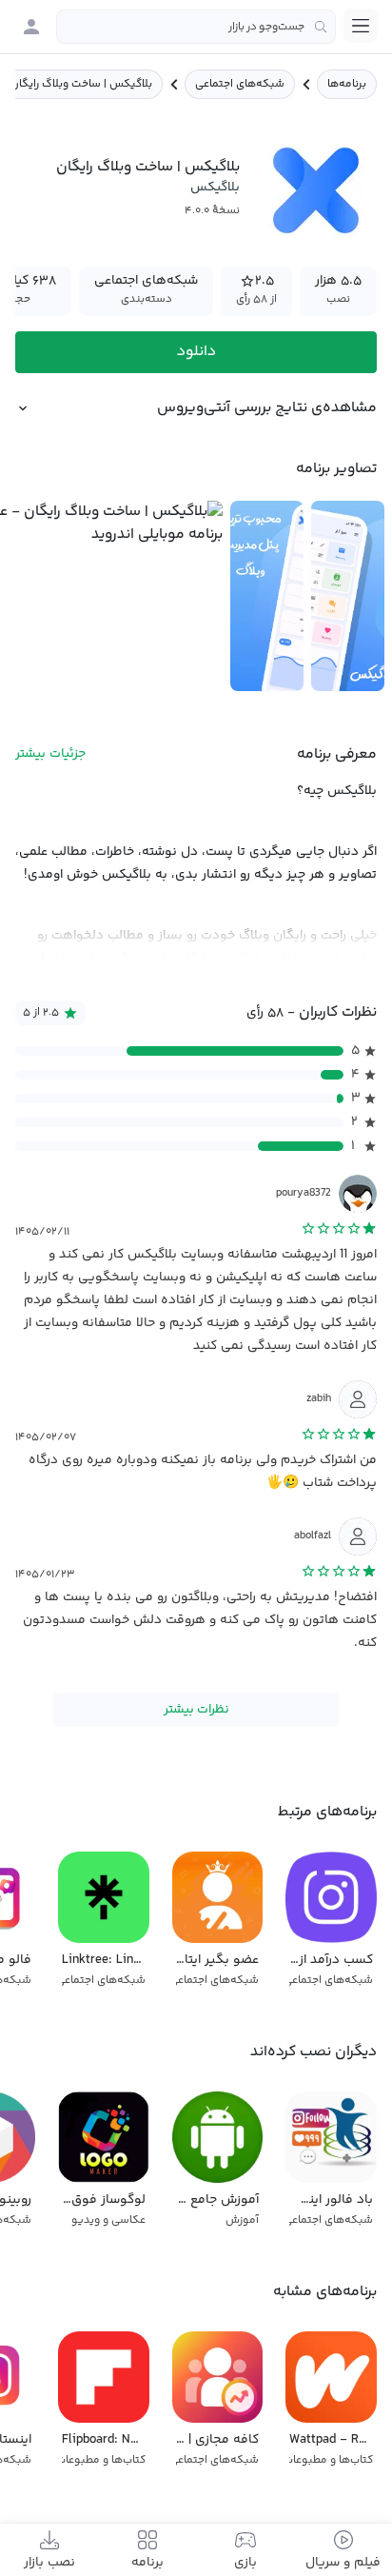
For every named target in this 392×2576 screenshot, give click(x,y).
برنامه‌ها (347, 84)
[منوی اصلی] (361, 26)
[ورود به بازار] (31, 27)
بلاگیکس (215, 188)
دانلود (196, 352)
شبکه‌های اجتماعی (240, 84)
